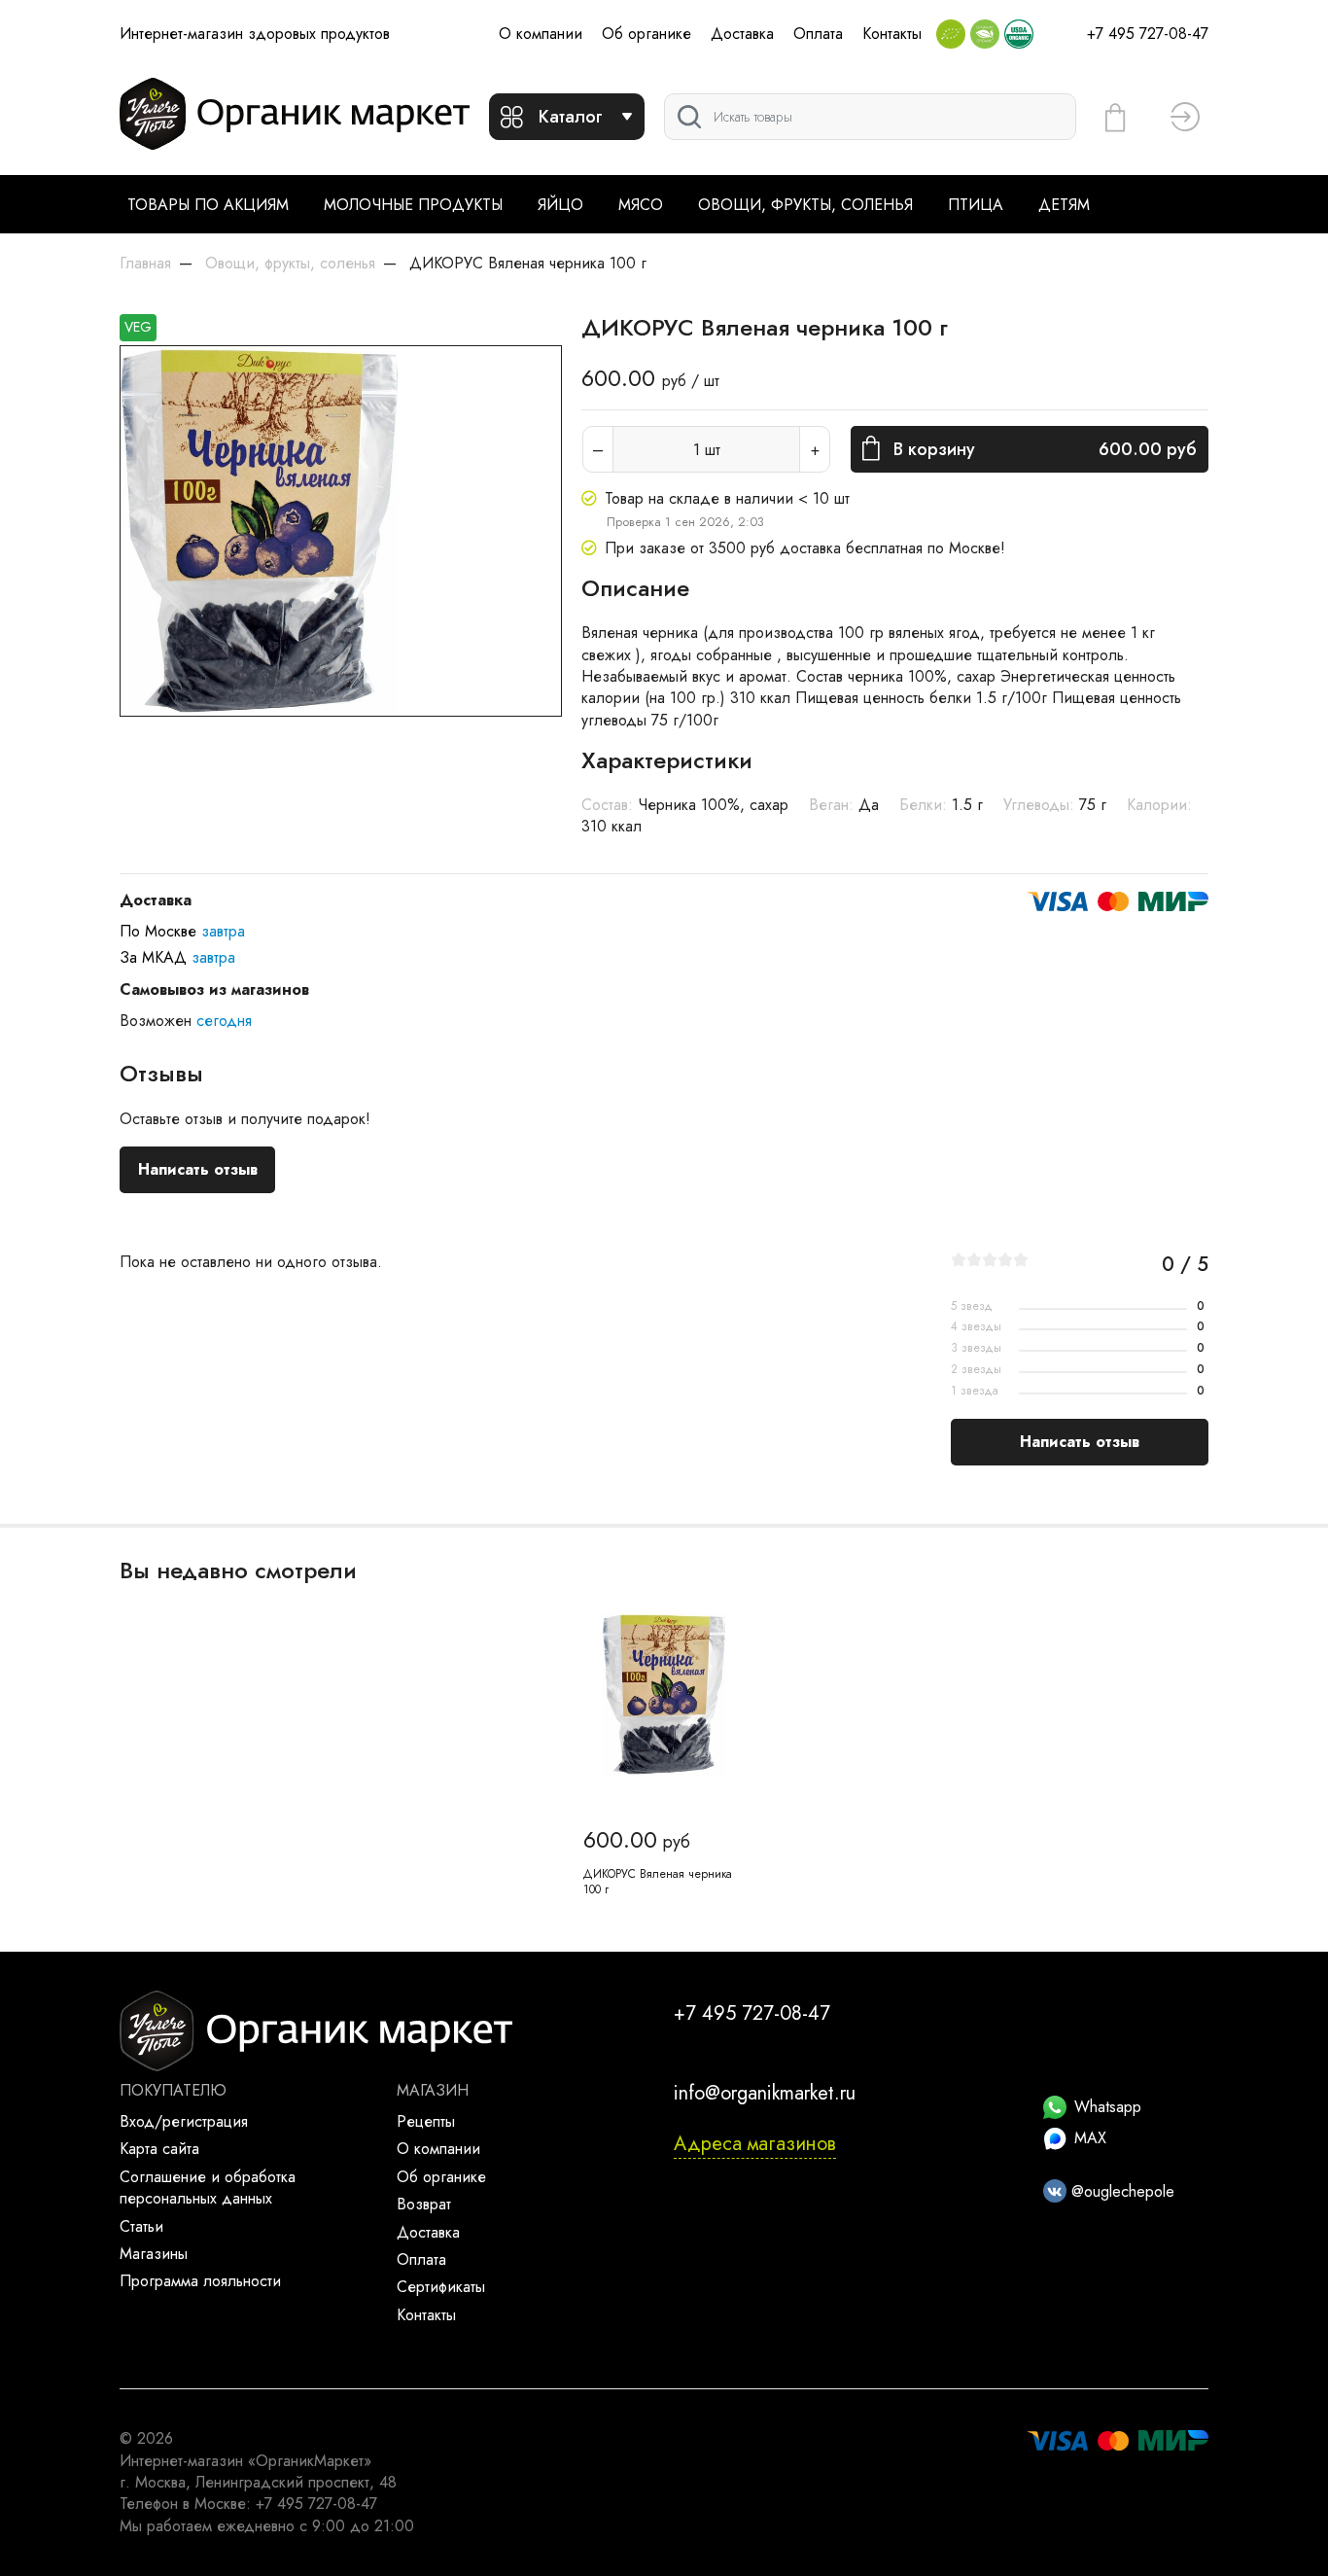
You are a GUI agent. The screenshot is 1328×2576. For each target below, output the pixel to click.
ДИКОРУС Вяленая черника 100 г (658, 1882)
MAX (1090, 2138)
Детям (1064, 205)
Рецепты (426, 2121)
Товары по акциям (208, 205)
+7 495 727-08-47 (1148, 34)
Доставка (742, 34)
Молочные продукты (413, 205)
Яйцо (560, 205)
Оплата (818, 34)
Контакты (892, 34)
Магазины (154, 2254)
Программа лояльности (200, 2281)
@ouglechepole (1120, 2191)
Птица (976, 205)
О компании (541, 34)
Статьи (141, 2226)
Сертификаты (441, 2287)
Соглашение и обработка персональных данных (208, 2188)
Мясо (641, 205)
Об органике (647, 34)
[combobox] (870, 117)
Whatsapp (1108, 2107)
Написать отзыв (198, 1169)
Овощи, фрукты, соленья (805, 205)
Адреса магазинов (755, 2144)
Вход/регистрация (184, 2121)
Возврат (424, 2204)
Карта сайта (159, 2149)
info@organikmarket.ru (765, 2093)
